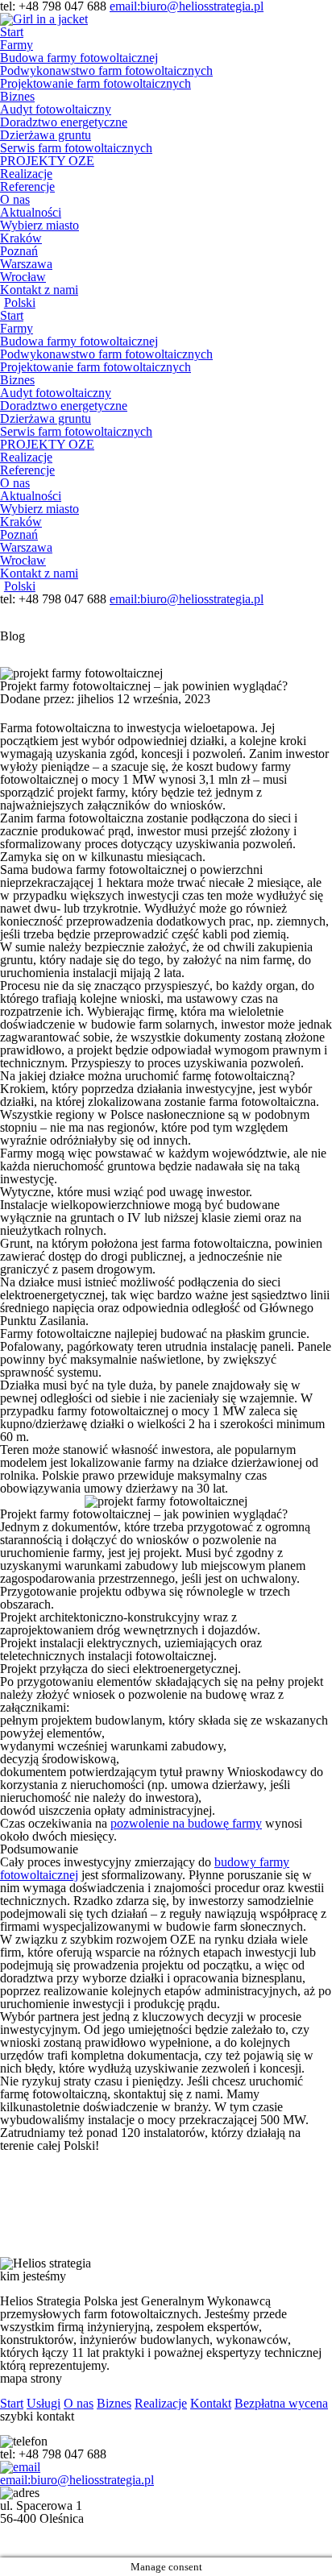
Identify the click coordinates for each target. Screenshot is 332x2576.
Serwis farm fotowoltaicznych (76, 148)
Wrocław (23, 277)
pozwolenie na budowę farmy (186, 1823)
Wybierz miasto (39, 225)
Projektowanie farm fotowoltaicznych (95, 83)
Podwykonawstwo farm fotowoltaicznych (106, 70)
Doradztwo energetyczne (64, 122)
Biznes (17, 96)
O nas (15, 199)
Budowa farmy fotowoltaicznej (79, 58)
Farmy (17, 45)
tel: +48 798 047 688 (55, 599)
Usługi (44, 2403)
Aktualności (31, 212)
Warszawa (26, 264)
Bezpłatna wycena (281, 2403)
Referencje (27, 186)
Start (12, 32)
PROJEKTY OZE (47, 161)
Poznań (19, 251)
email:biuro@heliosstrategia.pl (187, 599)
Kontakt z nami (39, 290)
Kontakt (211, 2403)
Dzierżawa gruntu (46, 135)
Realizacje (26, 174)
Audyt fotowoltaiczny (56, 109)
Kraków (21, 238)
